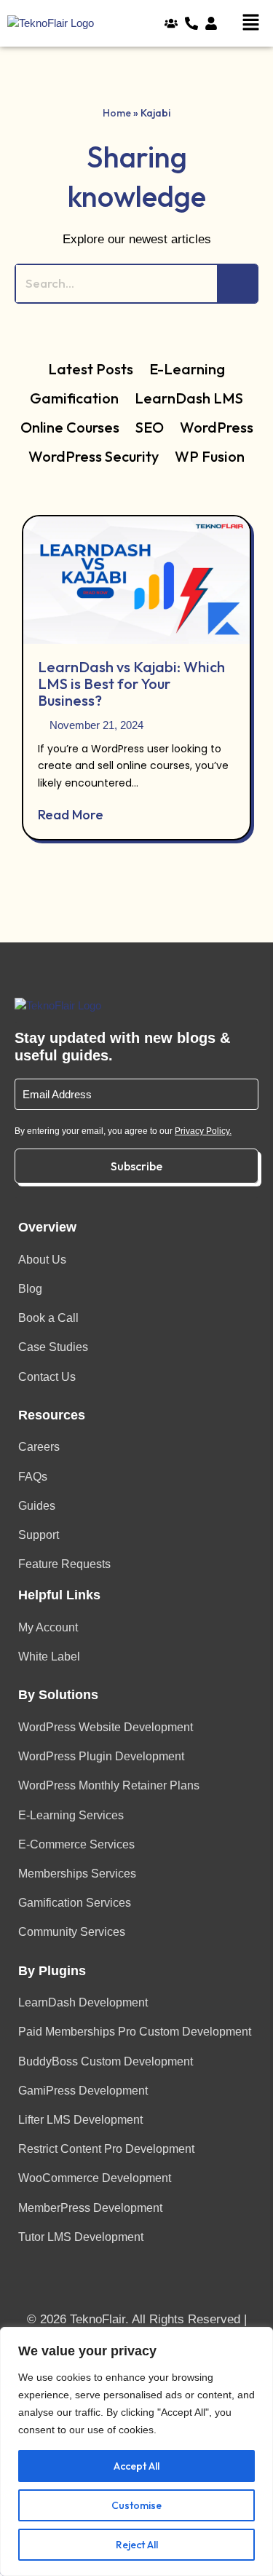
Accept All (136, 2466)
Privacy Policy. (203, 1131)
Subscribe (136, 1166)
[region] (136, 2451)
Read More (71, 815)
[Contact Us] (195, 24)
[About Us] (175, 24)
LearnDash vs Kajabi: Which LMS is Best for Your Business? (131, 684)
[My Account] (215, 24)
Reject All (137, 2545)
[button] (253, 23)
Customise (136, 2505)
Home (117, 113)
